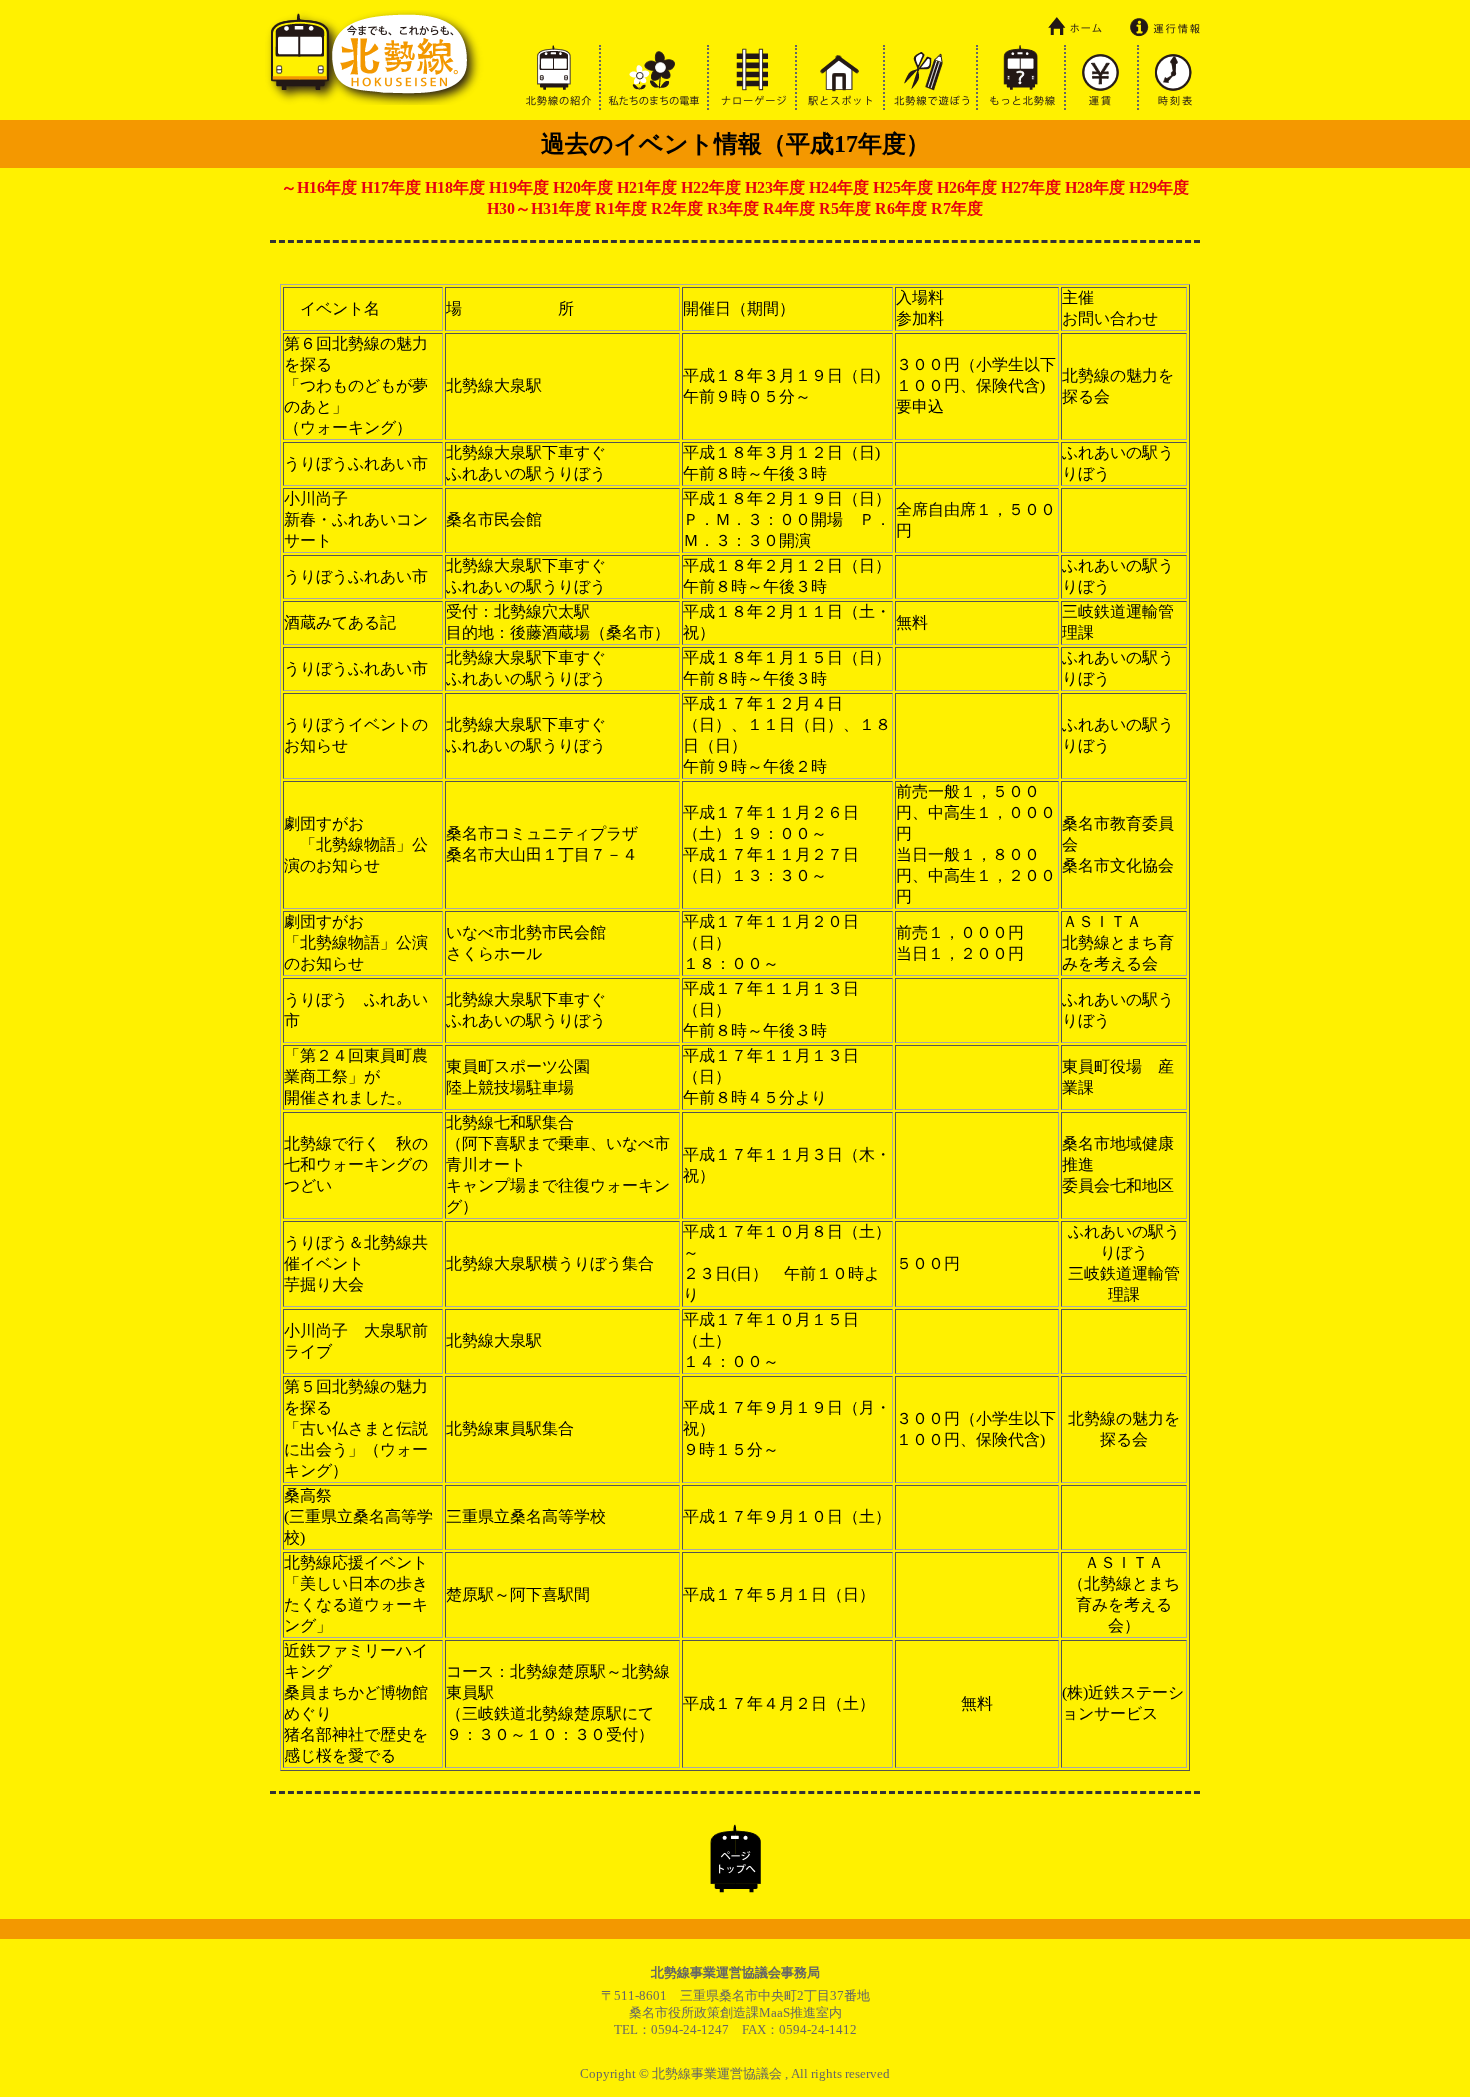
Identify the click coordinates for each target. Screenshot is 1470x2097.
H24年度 (839, 187)
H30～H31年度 (539, 208)
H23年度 (775, 187)
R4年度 (789, 208)
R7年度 (957, 208)
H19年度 (519, 187)
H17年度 (391, 187)
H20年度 (583, 187)
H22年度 (711, 187)
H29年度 (1159, 187)
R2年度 (677, 208)
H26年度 (967, 187)
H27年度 (1031, 187)
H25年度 (903, 187)
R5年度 (845, 208)
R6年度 (901, 208)
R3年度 (733, 208)
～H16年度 (319, 187)
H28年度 (1095, 187)
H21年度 (647, 187)
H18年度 (455, 187)
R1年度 (621, 208)
